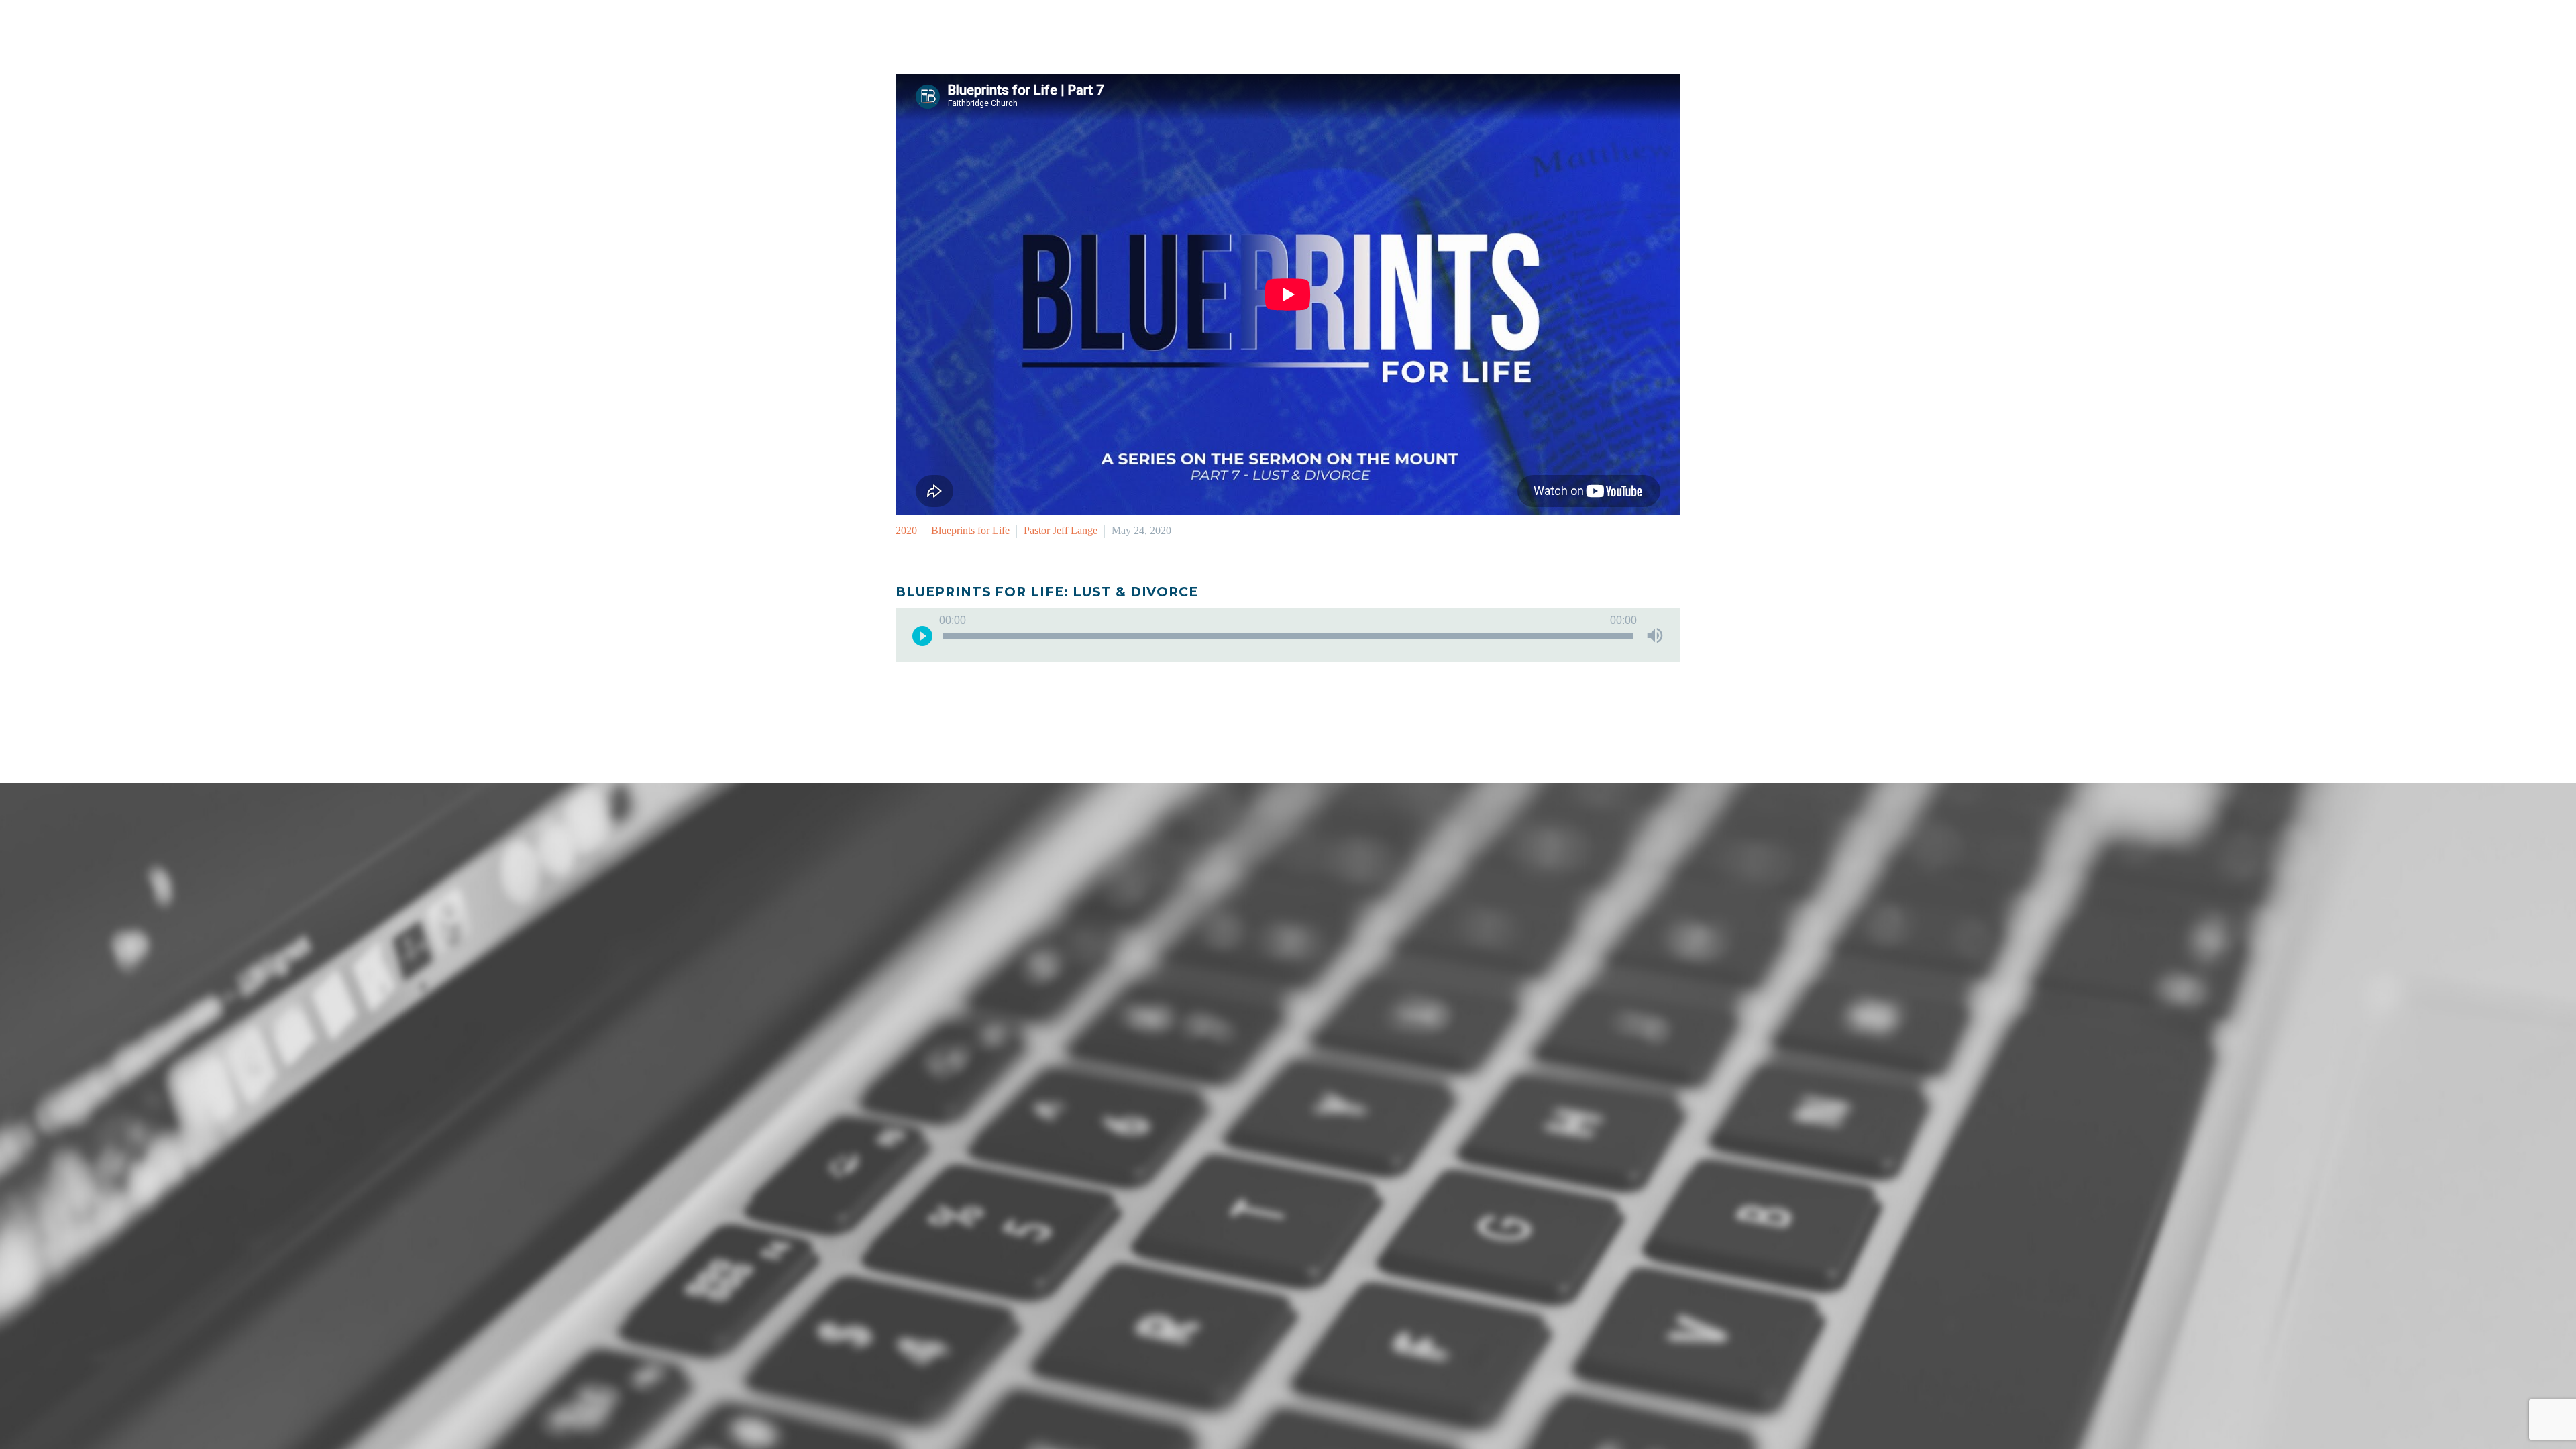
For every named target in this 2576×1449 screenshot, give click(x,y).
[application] (1288, 635)
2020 (906, 530)
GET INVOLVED (1413, 30)
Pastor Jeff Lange (1061, 530)
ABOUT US (1607, 30)
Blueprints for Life (970, 530)
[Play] (922, 635)
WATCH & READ (1515, 30)
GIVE (1670, 30)
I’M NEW (1331, 30)
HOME (1271, 30)
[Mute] (1655, 635)
